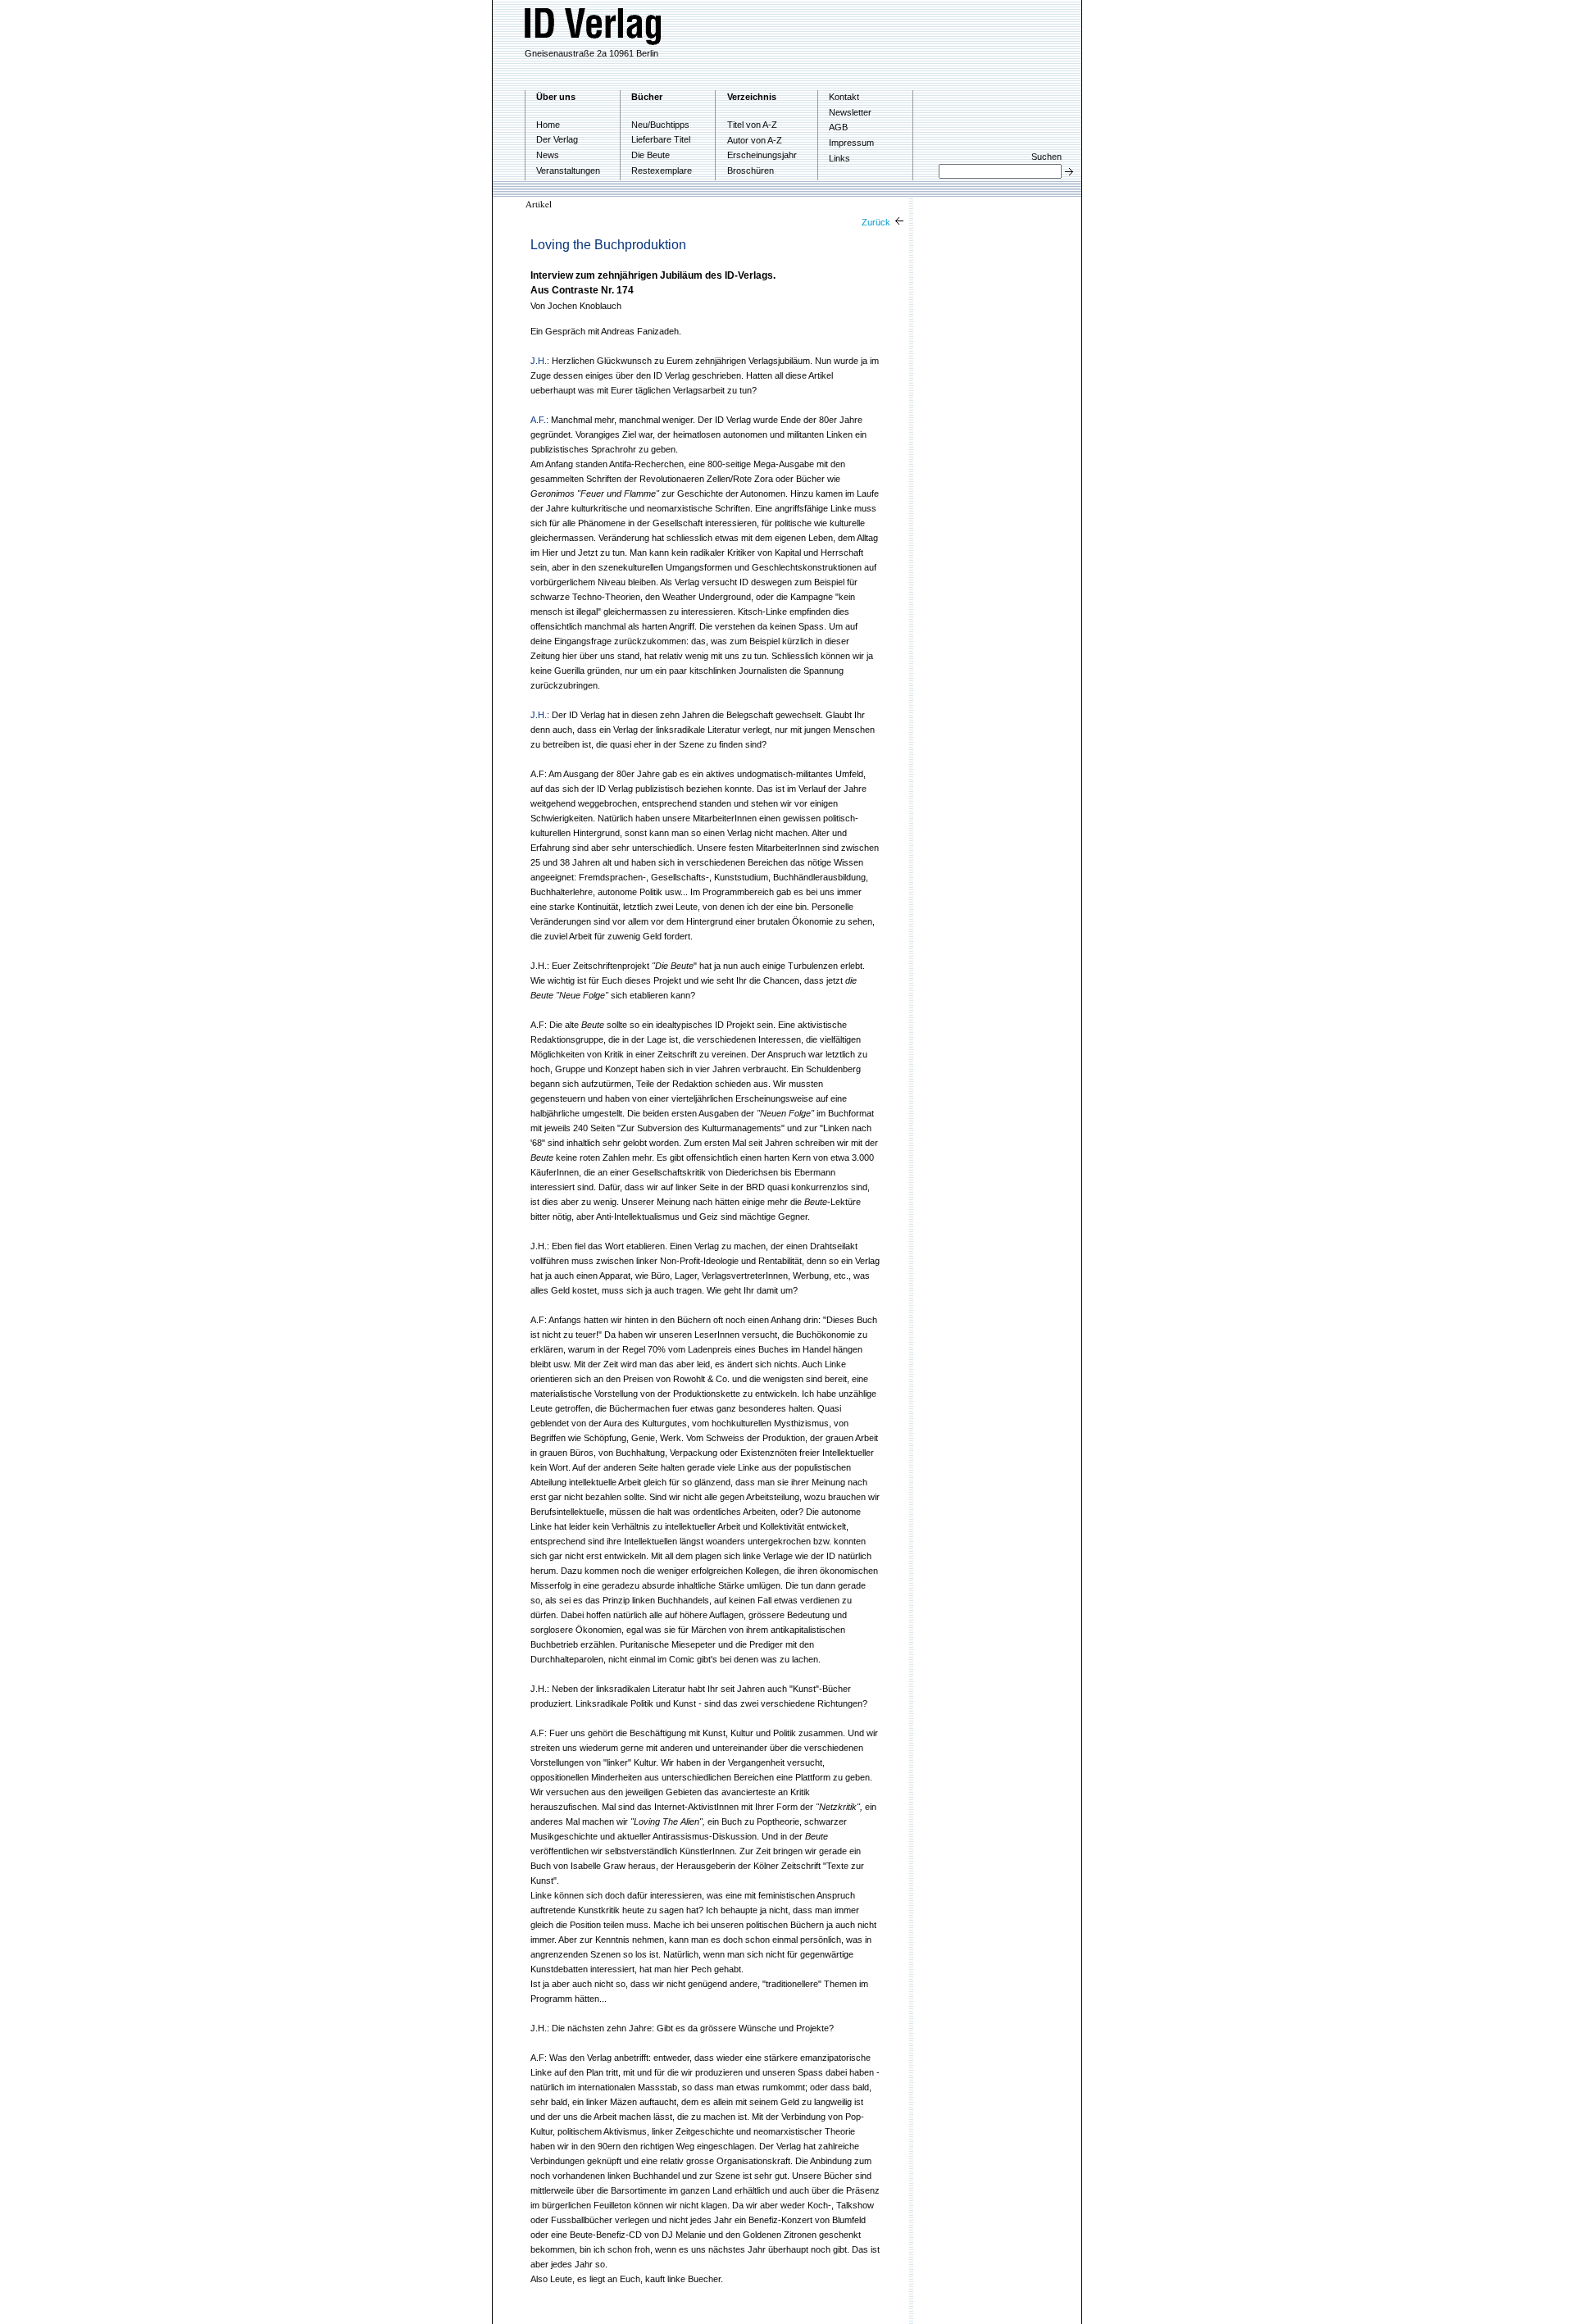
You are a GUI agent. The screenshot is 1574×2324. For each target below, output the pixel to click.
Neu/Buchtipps (660, 125)
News (548, 155)
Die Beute (651, 155)
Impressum (851, 143)
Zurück (877, 222)
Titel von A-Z (752, 125)
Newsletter (850, 112)
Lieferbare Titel (661, 139)
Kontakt (844, 97)
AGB (838, 127)
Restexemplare (662, 171)
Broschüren (751, 171)
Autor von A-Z (755, 140)
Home (548, 125)
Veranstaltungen (568, 171)
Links (839, 158)
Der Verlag (557, 139)
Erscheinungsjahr (762, 155)
